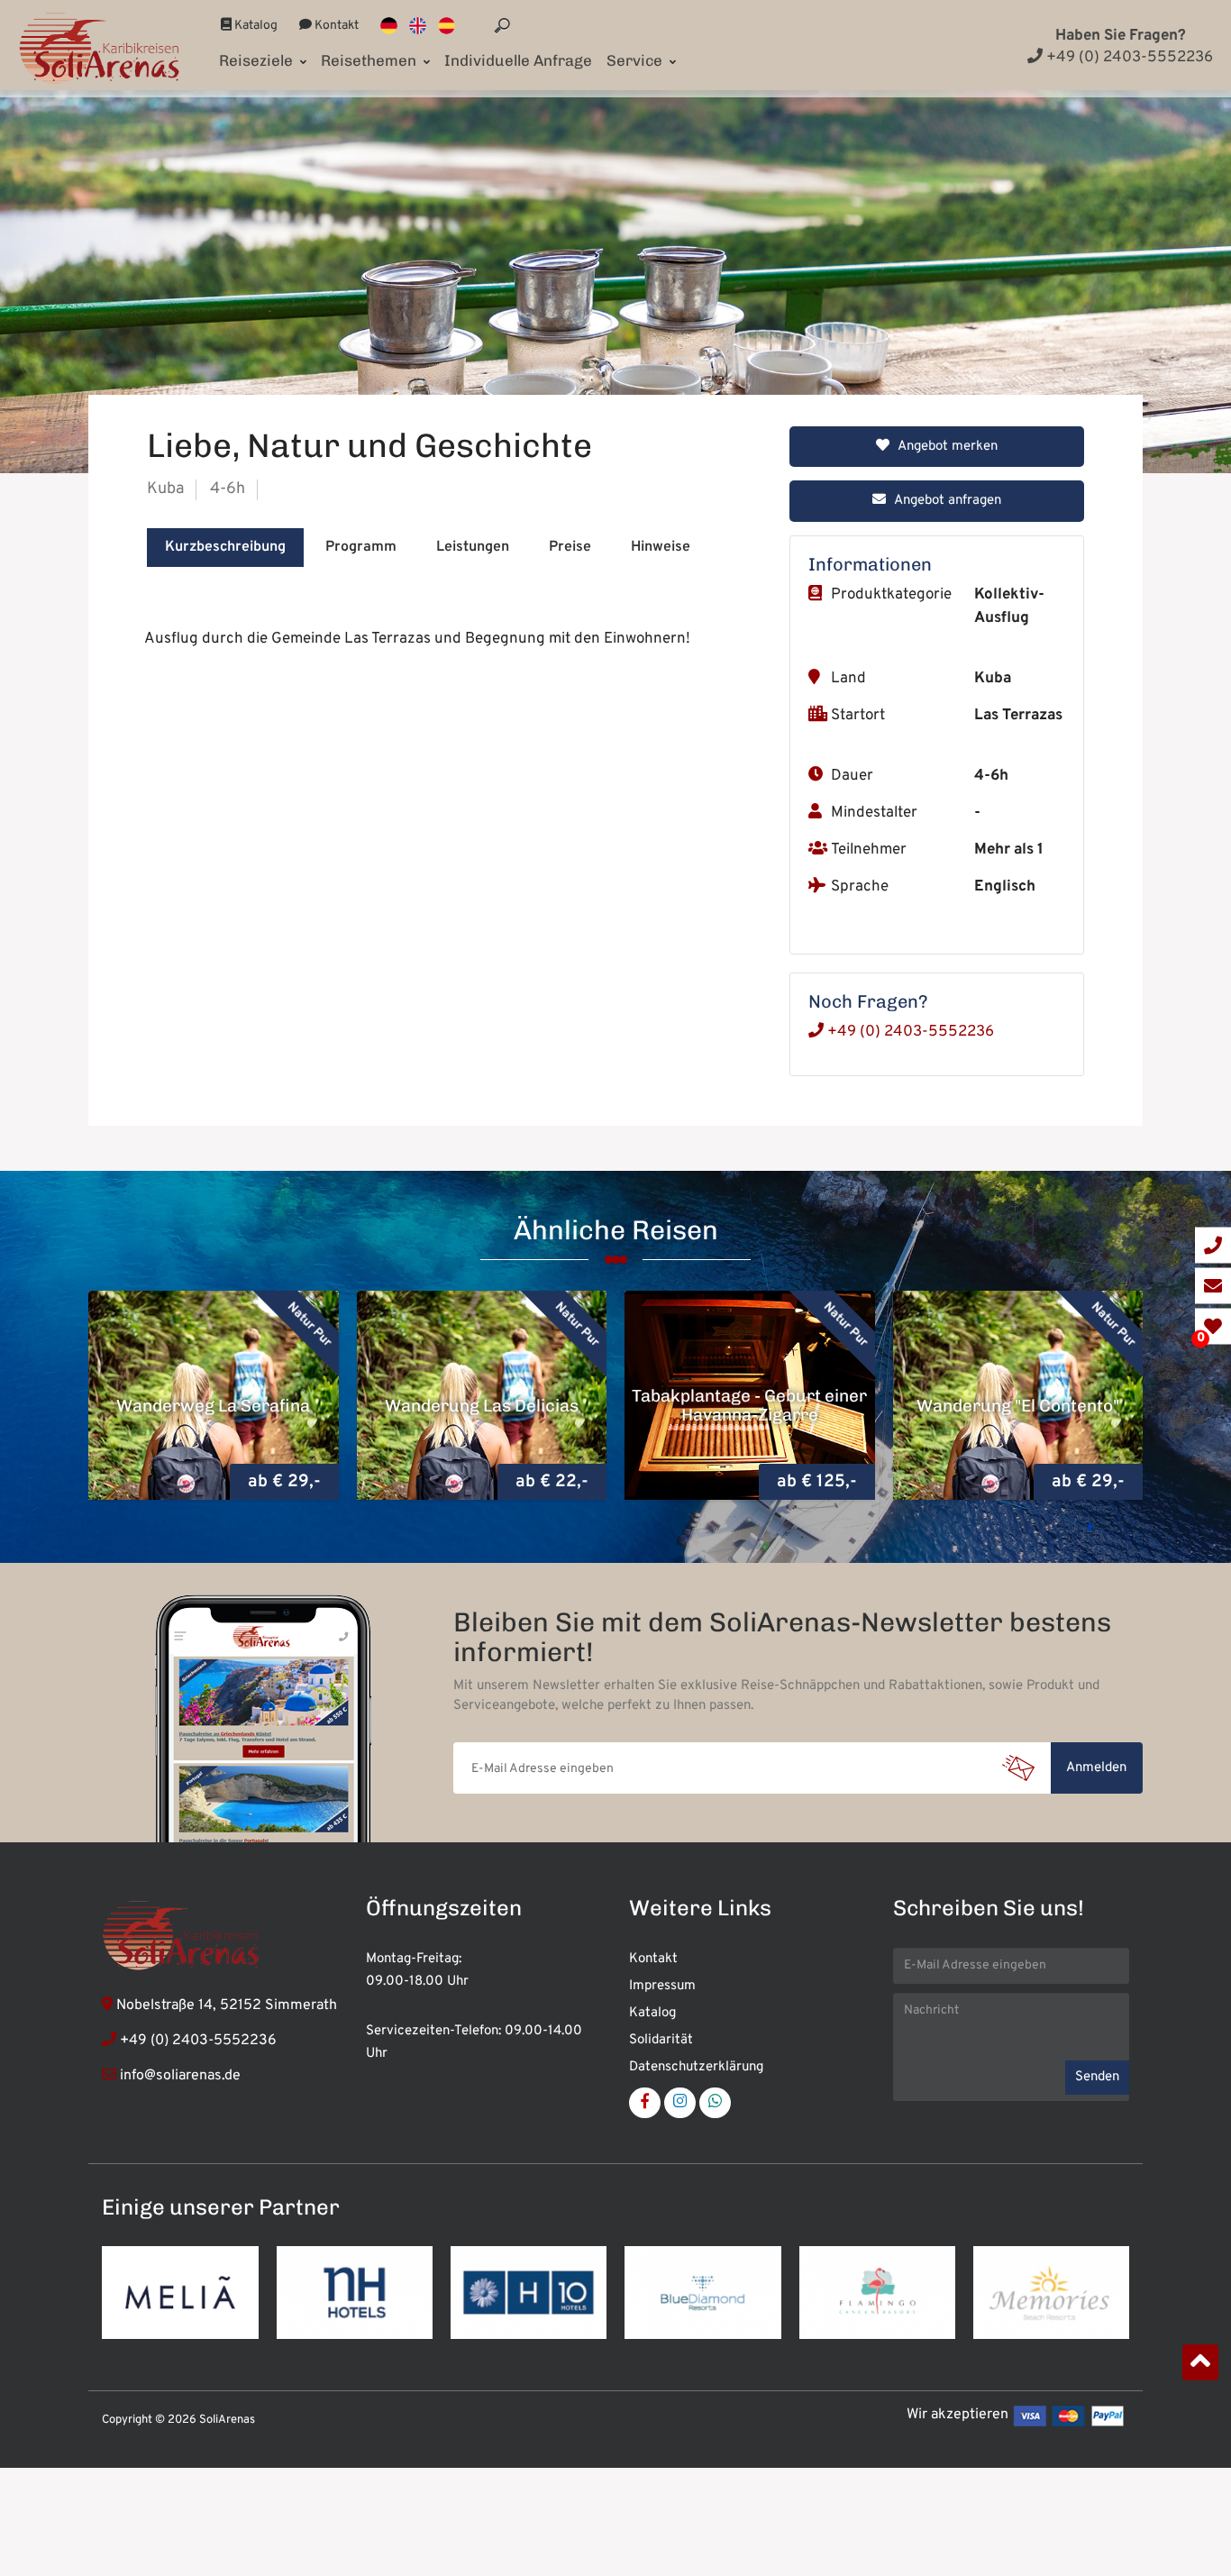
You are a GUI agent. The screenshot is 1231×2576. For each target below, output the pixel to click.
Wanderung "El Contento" (1018, 1405)
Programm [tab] (361, 547)
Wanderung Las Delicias (482, 1405)
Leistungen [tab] (473, 547)
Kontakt (335, 26)
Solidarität (661, 2040)
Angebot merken (946, 447)
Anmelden (1096, 1768)
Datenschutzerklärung (696, 2067)
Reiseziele (258, 60)
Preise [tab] (570, 547)
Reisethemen (370, 60)
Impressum (662, 1986)
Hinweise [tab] (661, 547)
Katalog (255, 26)
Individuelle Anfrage (518, 60)
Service (636, 60)
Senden (1097, 2077)
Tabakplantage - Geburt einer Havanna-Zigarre (749, 1405)
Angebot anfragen (946, 501)
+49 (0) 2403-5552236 (1128, 58)
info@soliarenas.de (180, 2076)
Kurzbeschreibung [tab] (225, 547)
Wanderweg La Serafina (213, 1405)
